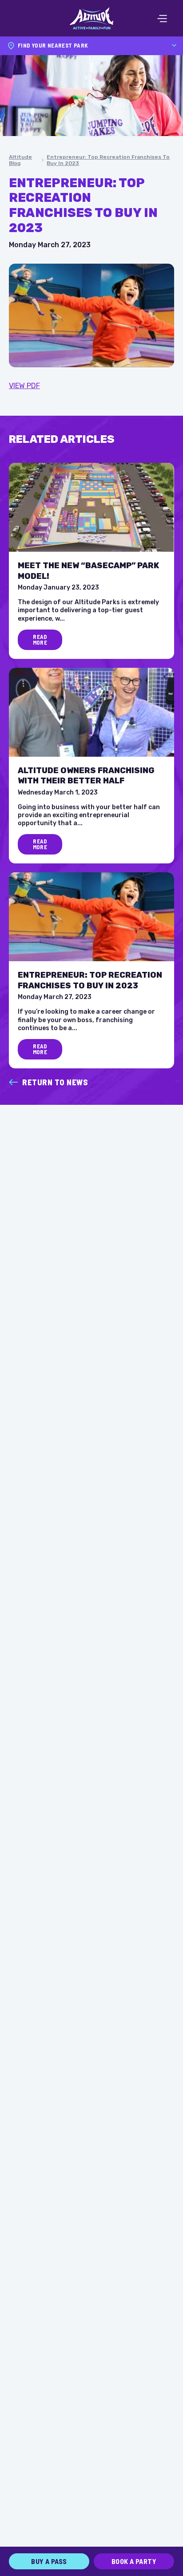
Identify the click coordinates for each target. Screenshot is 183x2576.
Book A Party (134, 2561)
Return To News (55, 1082)
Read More (40, 640)
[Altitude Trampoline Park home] (91, 18)
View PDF (24, 386)
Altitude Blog (20, 160)
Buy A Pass (49, 2561)
